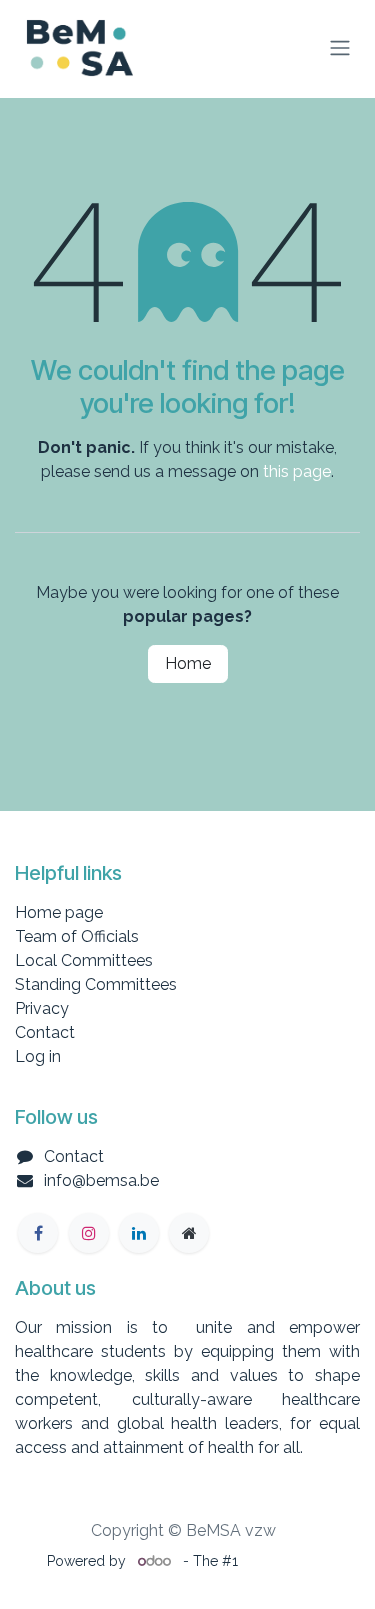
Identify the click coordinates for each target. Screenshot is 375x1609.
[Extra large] (189, 1233)
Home (188, 663)
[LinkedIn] (139, 1233)
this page (297, 471)
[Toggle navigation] (340, 48)
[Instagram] (89, 1233)
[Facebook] (38, 1233)
